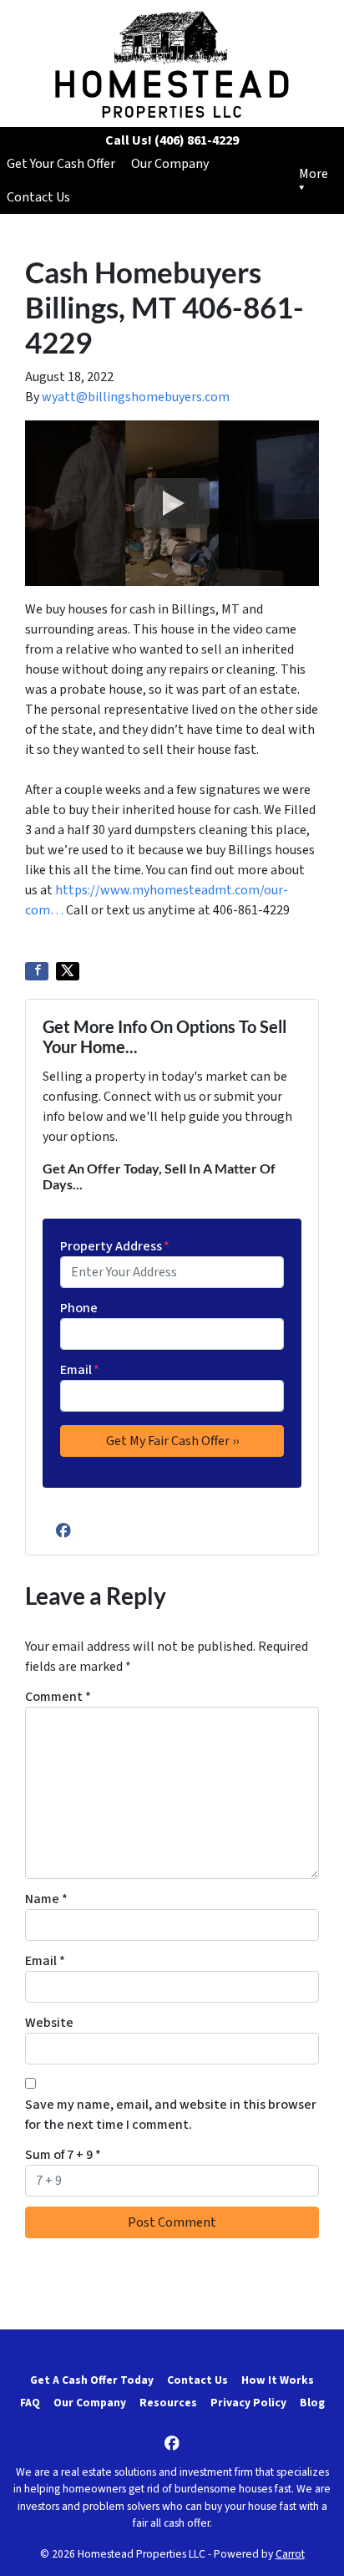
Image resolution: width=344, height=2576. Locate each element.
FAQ (30, 2403)
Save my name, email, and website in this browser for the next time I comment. (171, 2115)
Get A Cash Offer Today (92, 2380)
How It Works (278, 2380)
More (314, 174)
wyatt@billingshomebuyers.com (136, 397)
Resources (168, 2403)
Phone (79, 1308)
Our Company (170, 164)
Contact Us (38, 197)
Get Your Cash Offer (61, 164)
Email (80, 1370)
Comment (58, 1697)
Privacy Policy (248, 2403)
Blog (312, 2403)
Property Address (115, 1246)
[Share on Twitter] (68, 971)
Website (49, 2023)
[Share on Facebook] (37, 971)
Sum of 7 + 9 (63, 2155)
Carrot (290, 2554)
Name (46, 1899)
